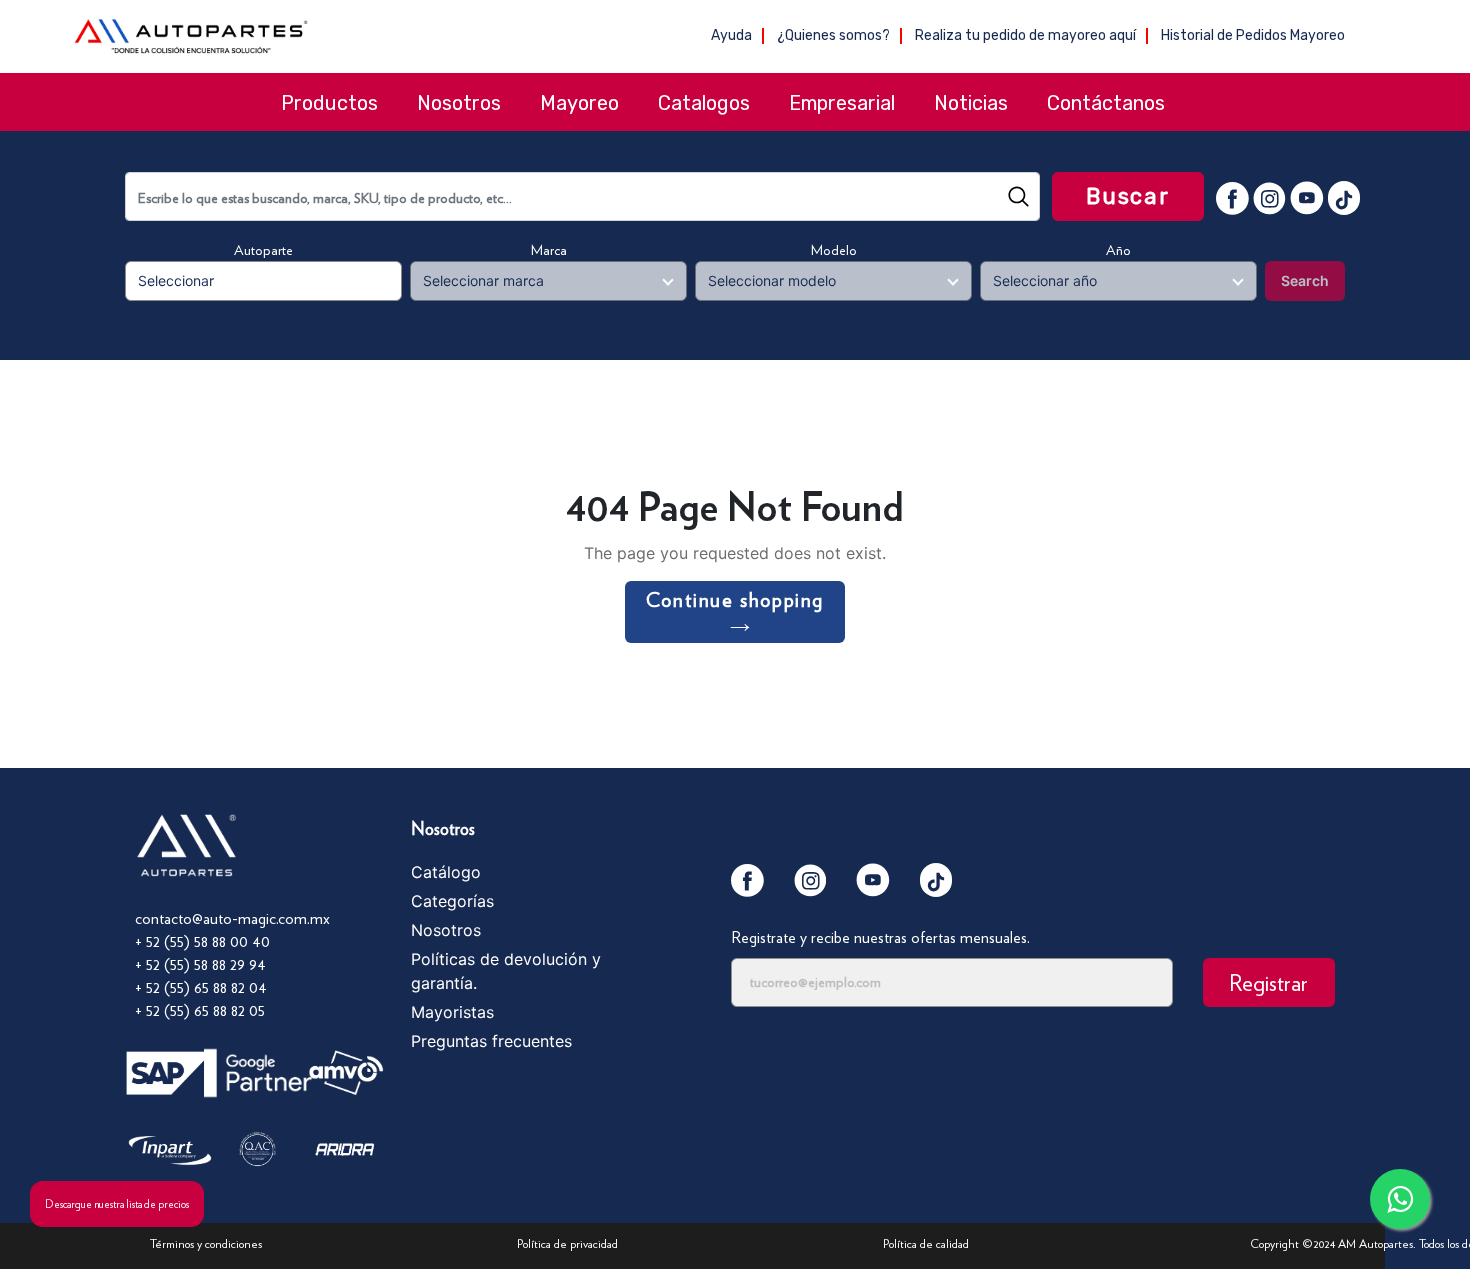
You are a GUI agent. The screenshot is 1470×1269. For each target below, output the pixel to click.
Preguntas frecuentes (491, 1041)
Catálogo (446, 872)
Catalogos (704, 103)
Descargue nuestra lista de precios (117, 1204)
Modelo (834, 250)
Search (1305, 280)
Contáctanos (1106, 103)
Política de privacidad (567, 1243)
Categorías (452, 901)
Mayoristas (452, 1012)
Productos (329, 103)
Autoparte (263, 250)
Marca (549, 250)
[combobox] (582, 196)
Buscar (1128, 196)
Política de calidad (926, 1243)
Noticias (971, 103)
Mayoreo (579, 103)
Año (1118, 250)
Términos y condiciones (206, 1243)
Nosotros (459, 103)
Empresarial (842, 103)
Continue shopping (735, 600)
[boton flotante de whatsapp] (1400, 1199)
